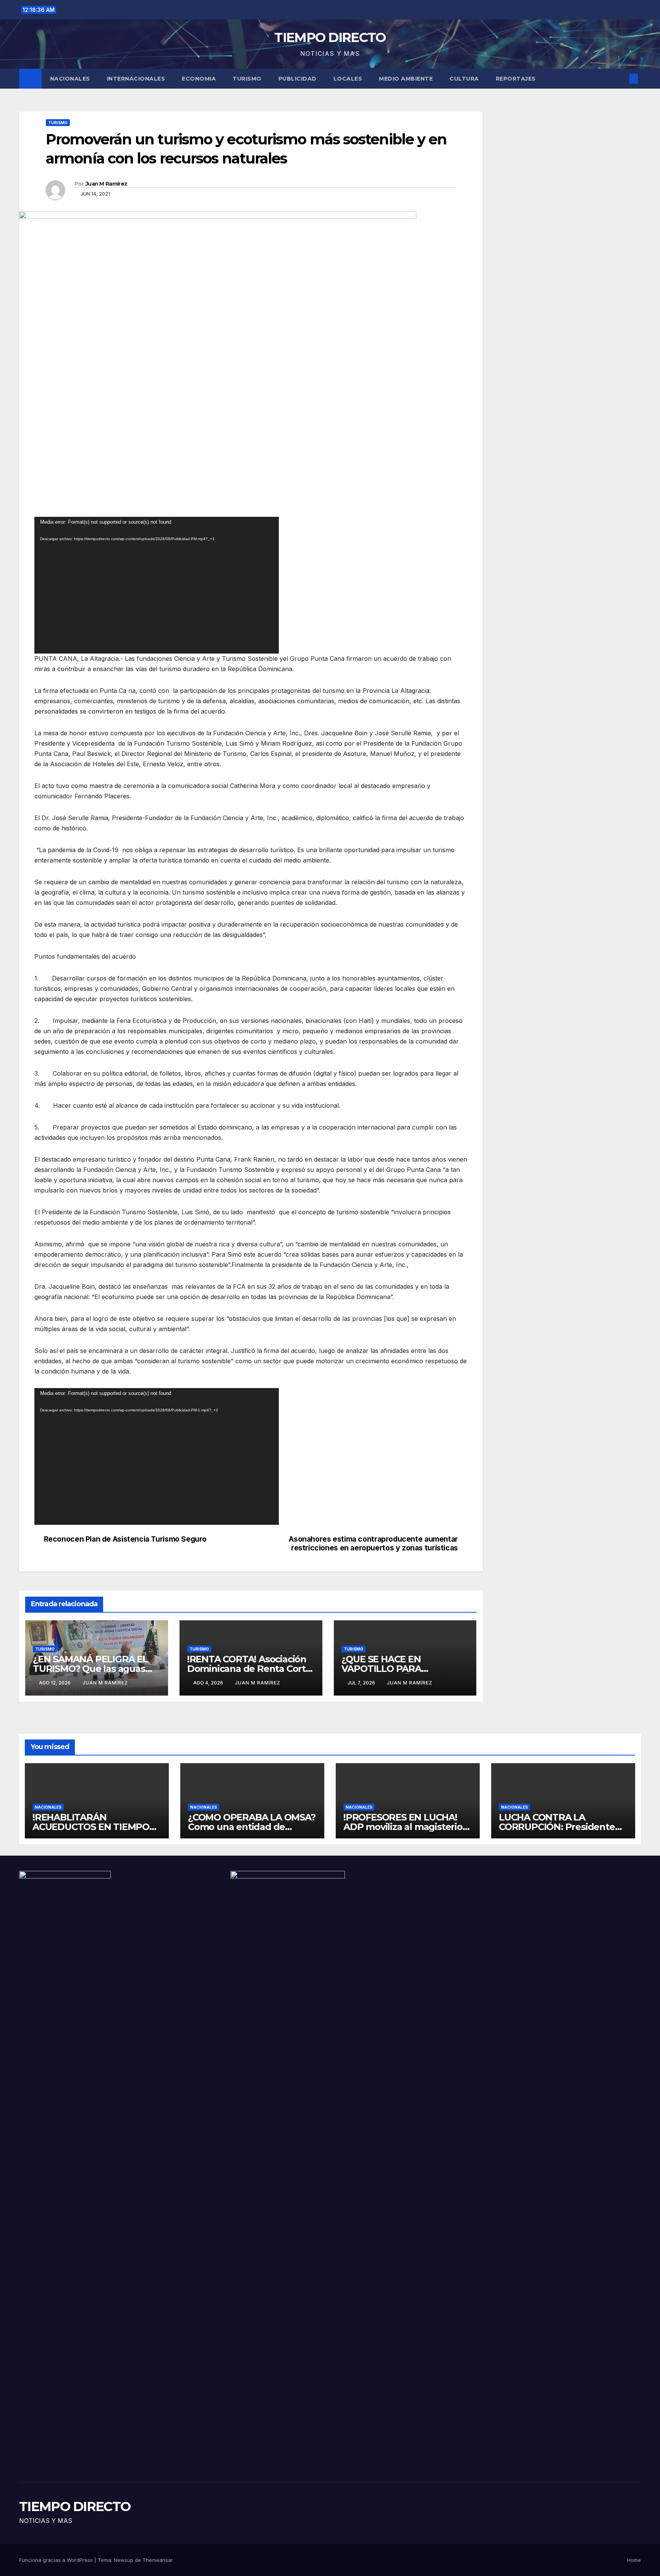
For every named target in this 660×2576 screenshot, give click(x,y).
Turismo (247, 79)
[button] (621, 79)
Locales (348, 79)
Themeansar (158, 2560)
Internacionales (136, 79)
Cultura (464, 79)
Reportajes (516, 79)
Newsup (124, 2560)
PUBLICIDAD (298, 79)
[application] (157, 585)
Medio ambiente (406, 79)
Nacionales (70, 79)
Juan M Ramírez (106, 184)
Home (634, 2560)
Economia (199, 79)
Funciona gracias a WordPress (57, 2560)
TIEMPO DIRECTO (330, 37)
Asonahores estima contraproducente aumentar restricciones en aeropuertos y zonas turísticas (373, 1544)
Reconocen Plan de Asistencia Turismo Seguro (125, 1539)
